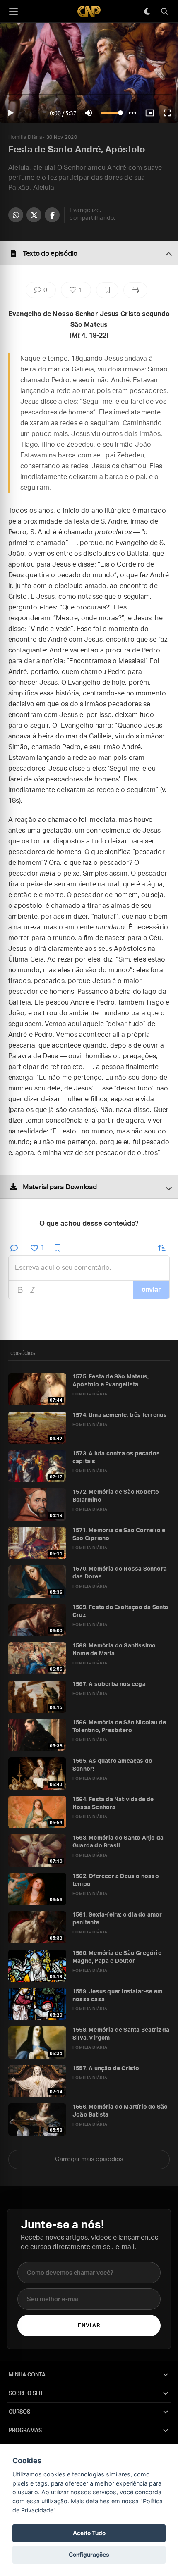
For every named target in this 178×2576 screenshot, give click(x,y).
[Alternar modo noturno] (147, 12)
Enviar (89, 2326)
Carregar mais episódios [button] (89, 2159)
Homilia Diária (25, 137)
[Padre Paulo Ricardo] (89, 11)
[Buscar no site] (164, 12)
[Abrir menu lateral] (13, 12)
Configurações (89, 2555)
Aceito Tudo (89, 2533)
